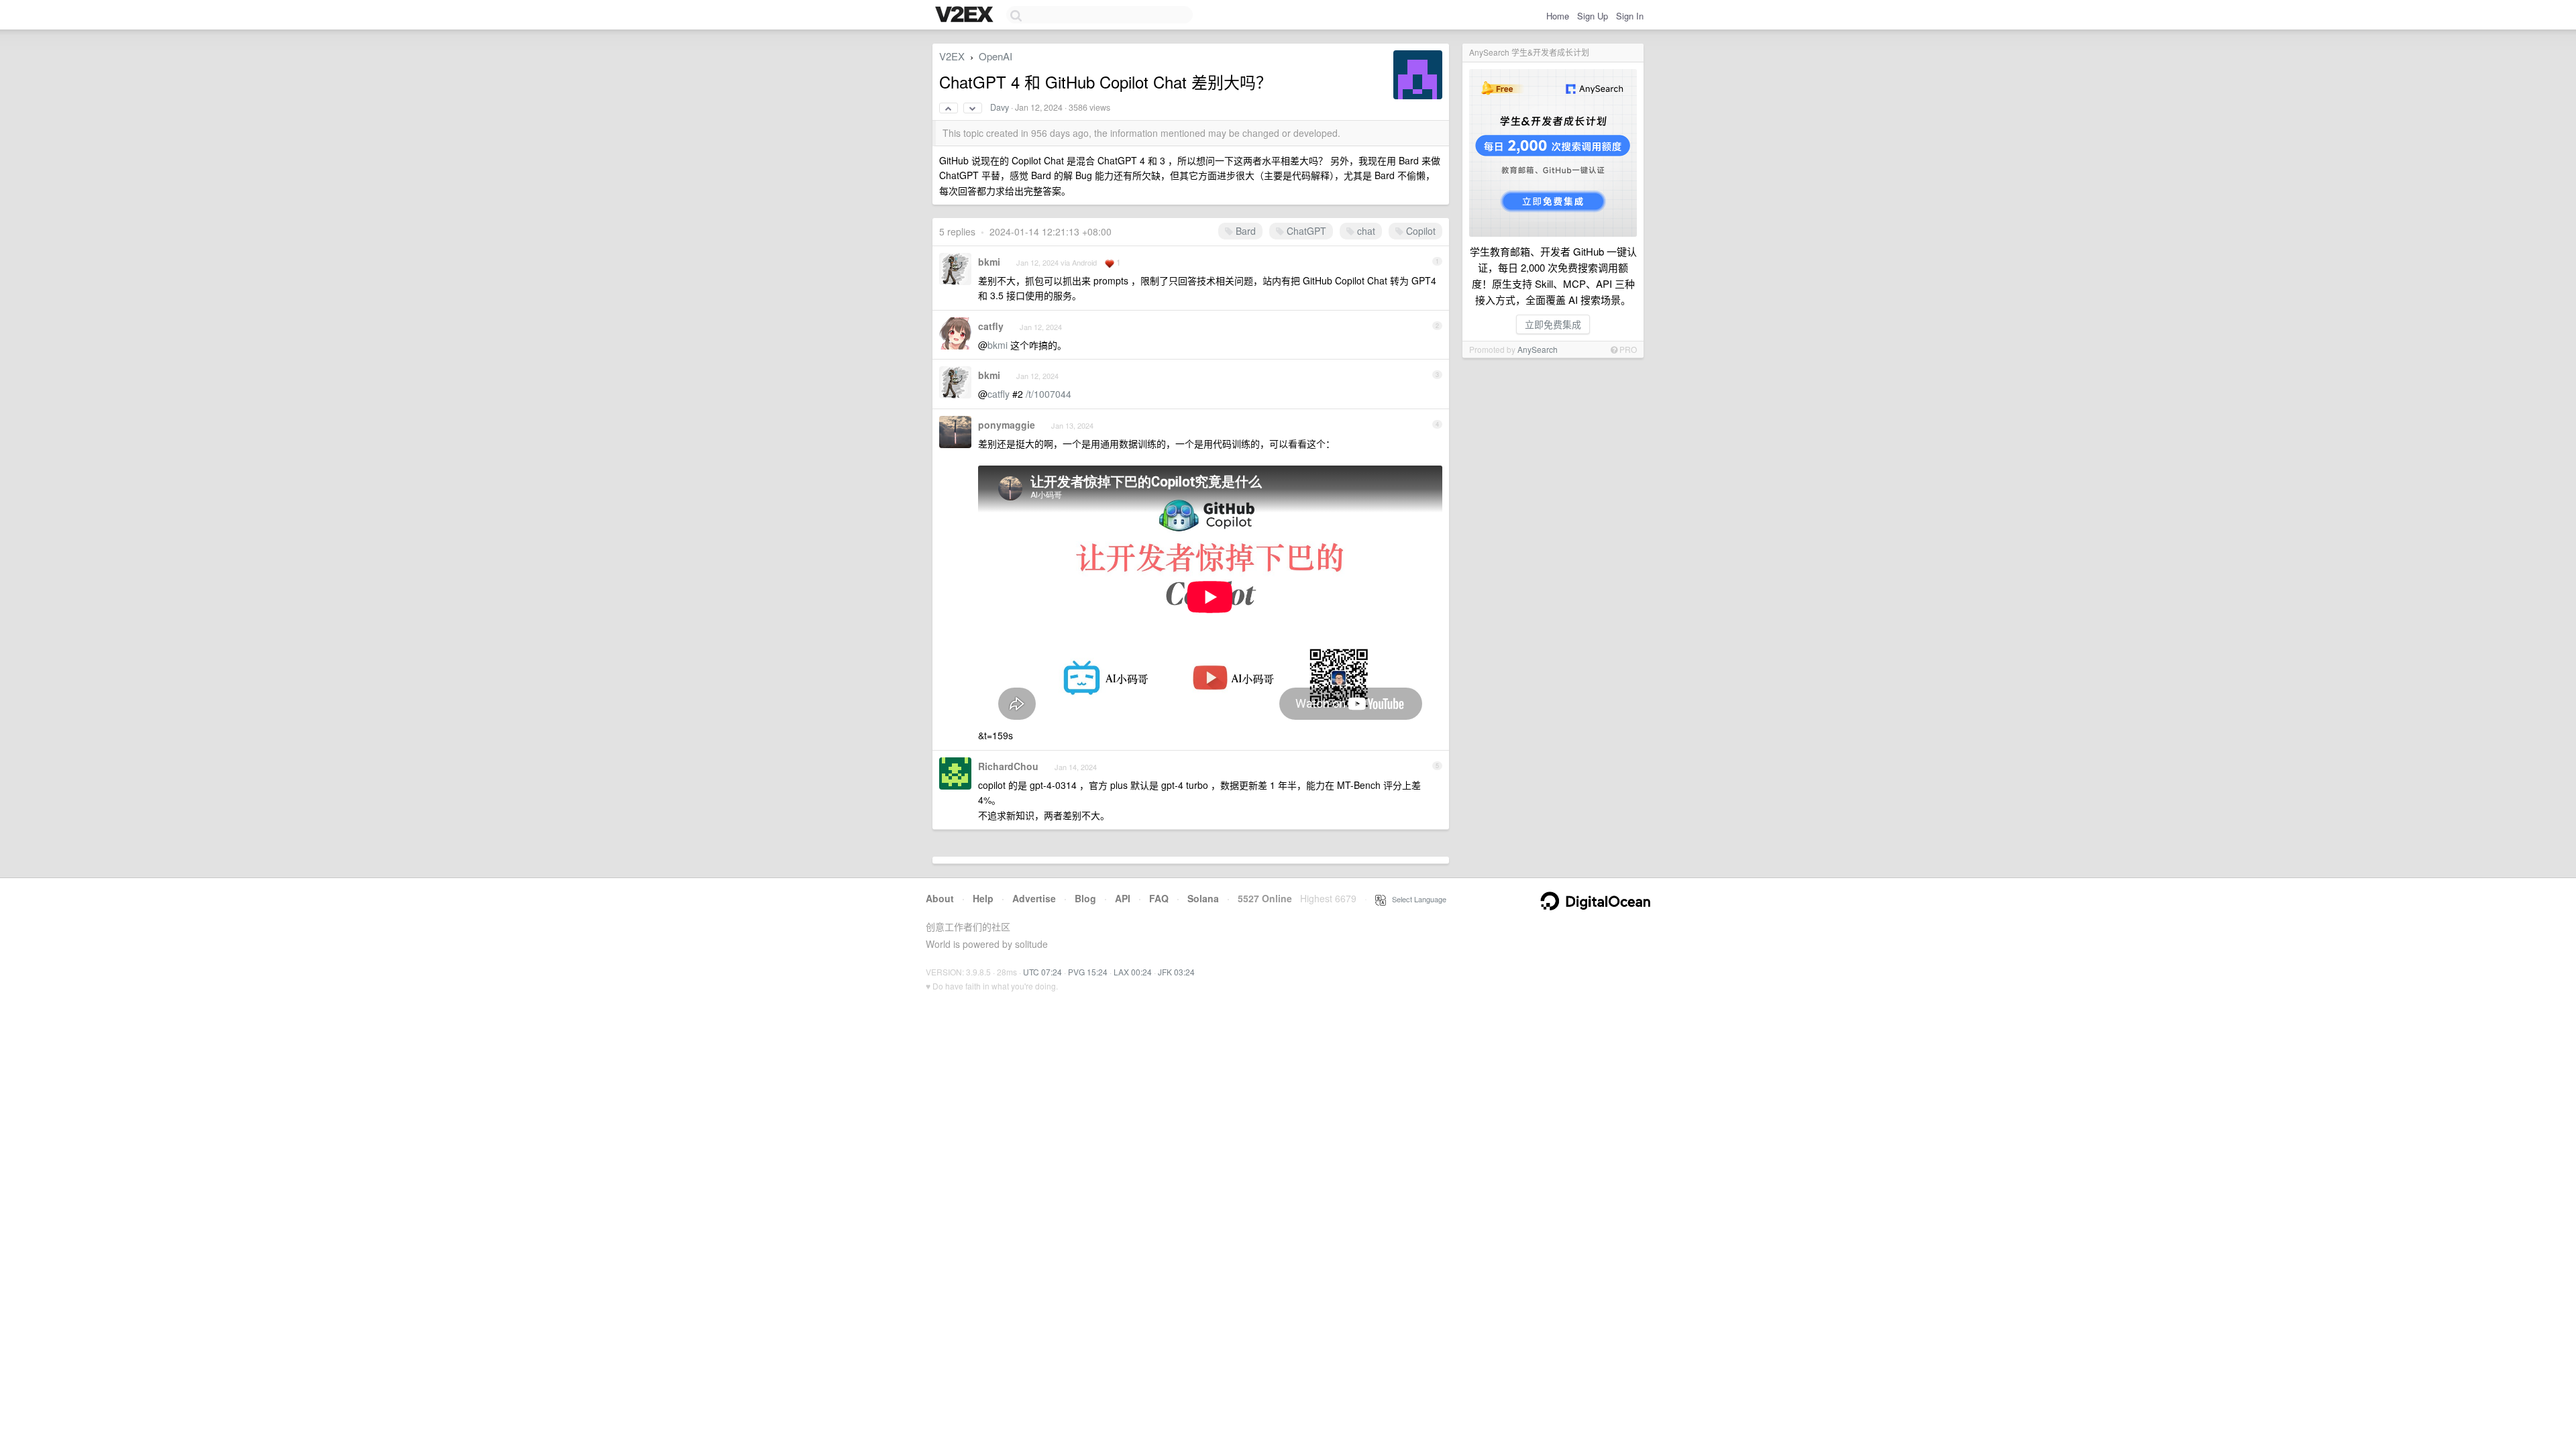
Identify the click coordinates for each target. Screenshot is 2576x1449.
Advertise (1034, 898)
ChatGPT (1305, 231)
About (940, 898)
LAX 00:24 (1133, 972)
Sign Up (1593, 16)
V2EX (952, 56)
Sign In (1630, 16)
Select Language (1416, 899)
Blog (1085, 898)
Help (983, 898)
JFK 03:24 (1176, 972)
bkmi (989, 262)
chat (1365, 231)
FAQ (1159, 898)
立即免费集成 (1553, 324)
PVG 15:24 (1088, 972)
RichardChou (1008, 766)
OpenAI (996, 56)
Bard (1244, 231)
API (1123, 898)
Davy (1000, 107)
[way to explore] (966, 15)
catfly (991, 326)
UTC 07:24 (1042, 972)
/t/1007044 (1049, 394)
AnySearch (1538, 349)
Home (1558, 16)
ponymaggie (1007, 425)
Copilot (1419, 231)
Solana (1203, 898)
